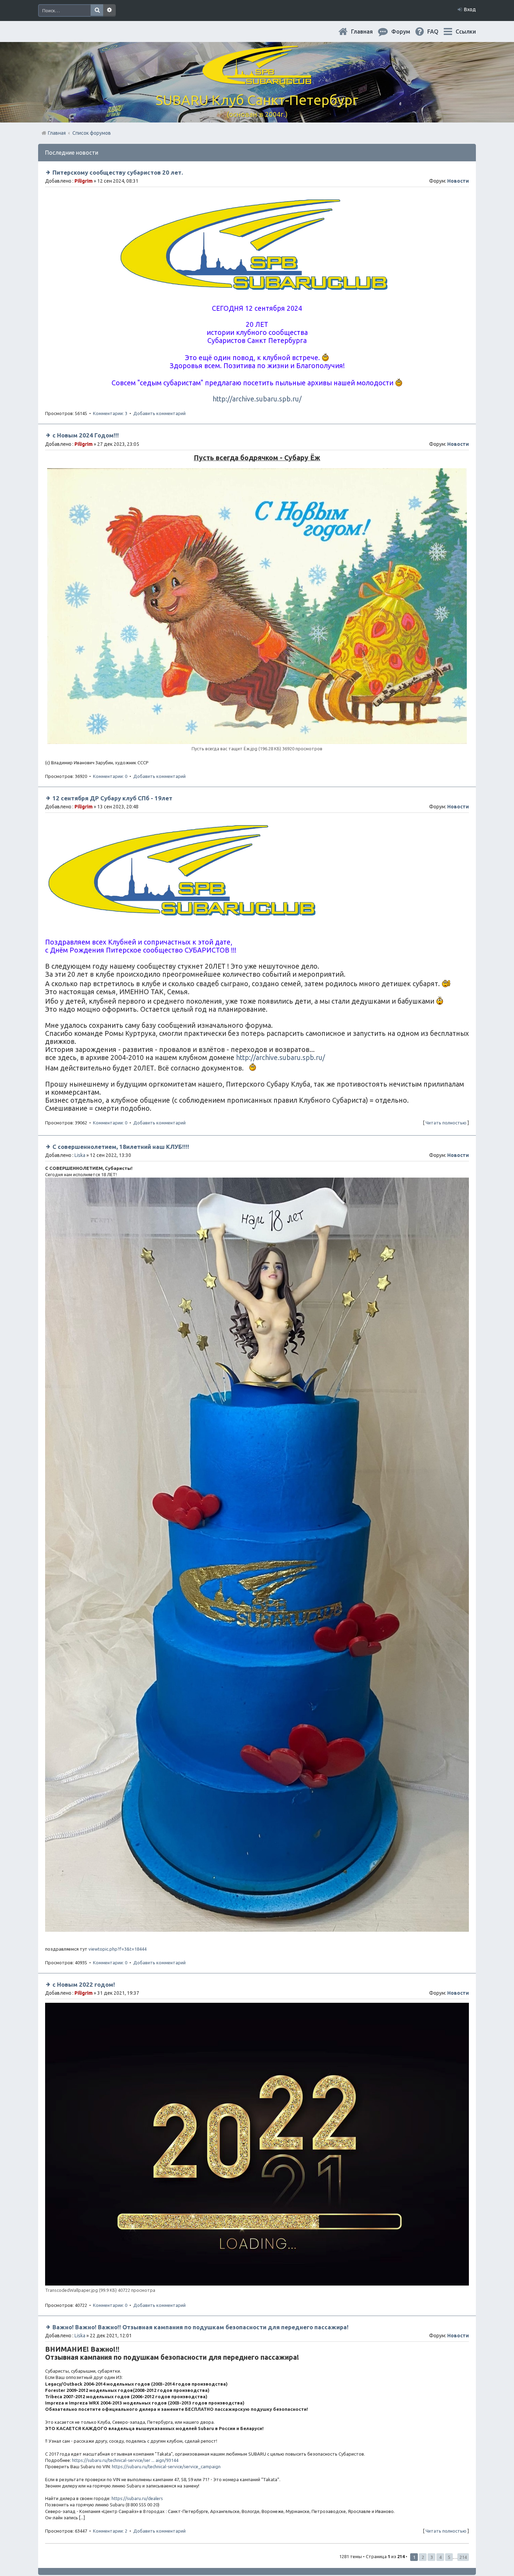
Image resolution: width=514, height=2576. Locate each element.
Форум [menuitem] (406, 31)
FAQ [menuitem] (438, 31)
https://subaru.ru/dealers (137, 2498)
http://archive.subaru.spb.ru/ (257, 399)
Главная (367, 31)
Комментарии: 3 (110, 413)
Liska (80, 1155)
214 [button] (463, 2557)
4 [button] (440, 2557)
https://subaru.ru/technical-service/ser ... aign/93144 (125, 2460)
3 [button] (432, 2557)
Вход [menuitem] (470, 9)
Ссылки (466, 31)
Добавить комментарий (159, 413)
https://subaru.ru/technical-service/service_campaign (166, 2466)
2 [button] (423, 2557)
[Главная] (257, 80)
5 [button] (449, 2557)
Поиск (97, 10)
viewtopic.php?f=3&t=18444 (117, 1949)
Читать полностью (446, 1123)
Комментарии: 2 (110, 2531)
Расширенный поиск (109, 10)
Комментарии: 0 (110, 776)
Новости (458, 181)
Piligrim (84, 181)
